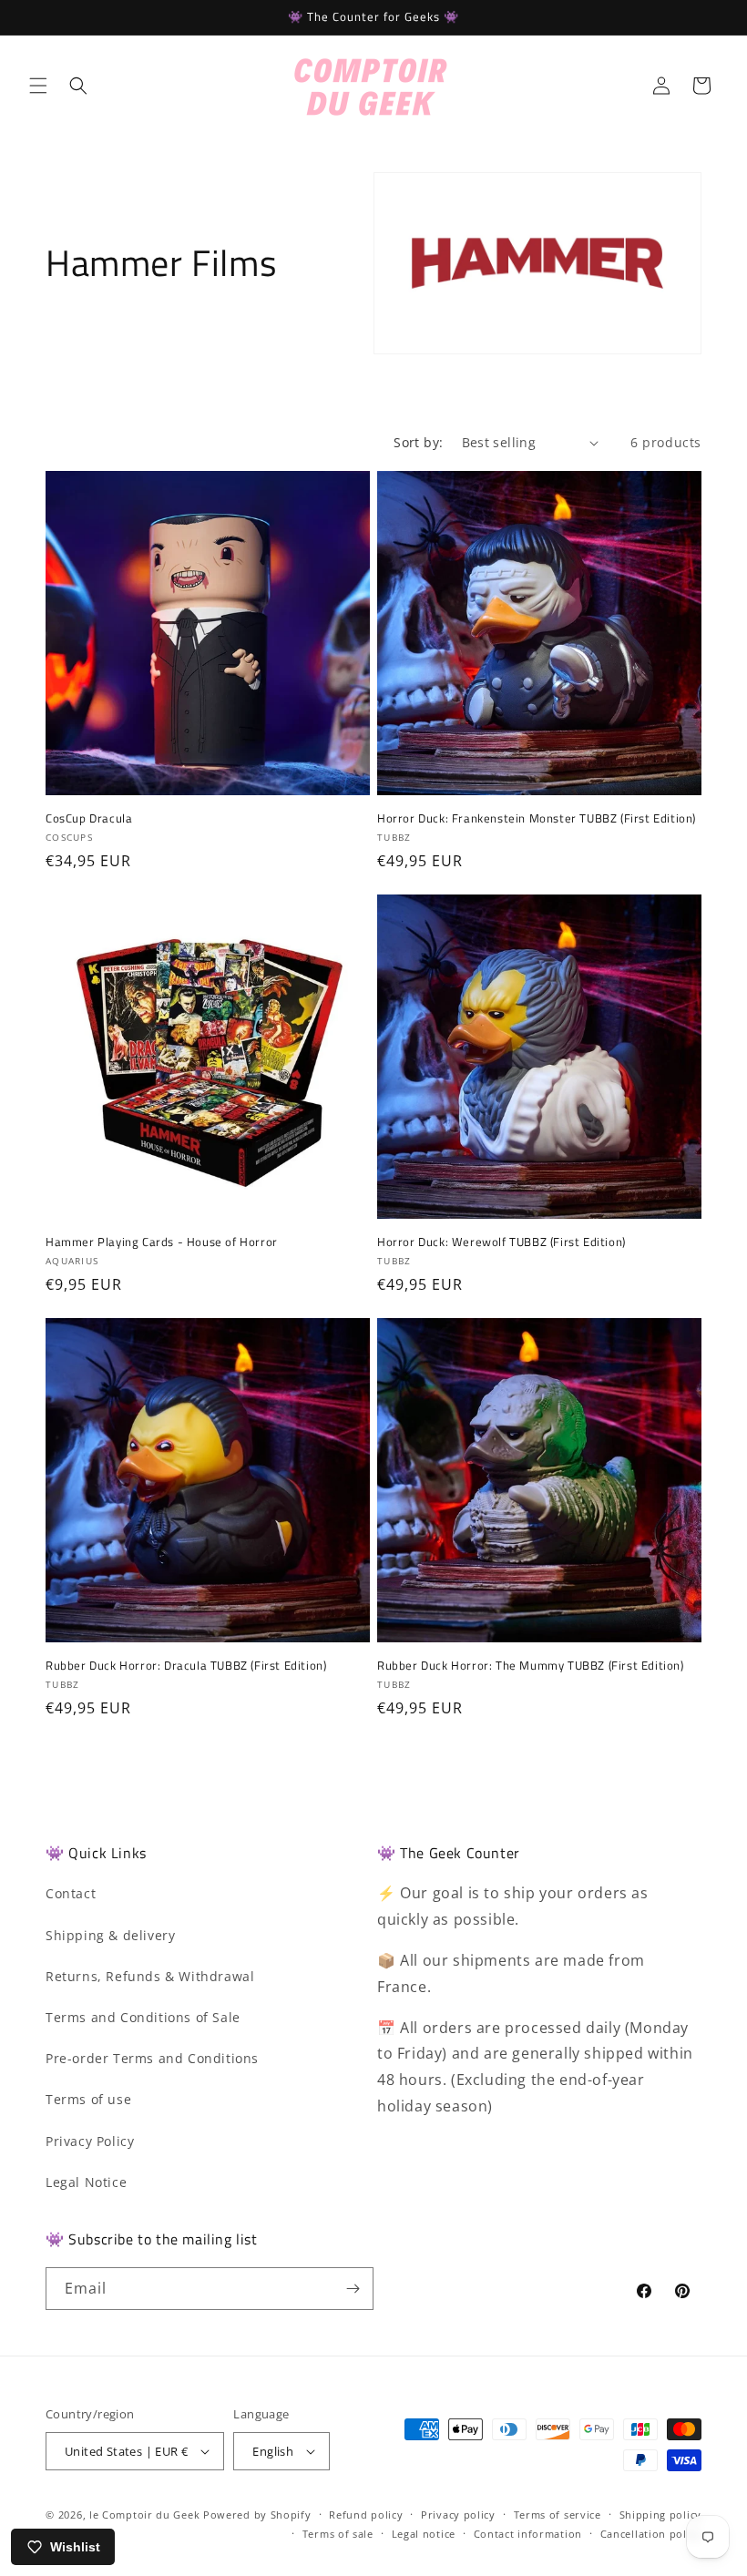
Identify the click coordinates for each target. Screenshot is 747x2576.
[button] (38, 86)
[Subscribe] (353, 2289)
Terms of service (558, 2515)
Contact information (528, 2534)
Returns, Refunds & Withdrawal (150, 1976)
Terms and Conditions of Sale (143, 2017)
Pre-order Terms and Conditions (152, 2058)
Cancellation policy (651, 2534)
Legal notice (424, 2534)
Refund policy (366, 2515)
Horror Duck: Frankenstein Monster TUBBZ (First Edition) (537, 818)
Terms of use (88, 2099)
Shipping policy (661, 2515)
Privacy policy (458, 2515)
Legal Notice (86, 2182)
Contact (71, 1893)
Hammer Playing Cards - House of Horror (162, 1242)
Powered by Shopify (257, 2515)
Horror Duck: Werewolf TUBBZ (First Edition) (501, 1242)
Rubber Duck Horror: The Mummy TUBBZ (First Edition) (531, 1666)
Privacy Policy (90, 2141)
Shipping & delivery (110, 1935)
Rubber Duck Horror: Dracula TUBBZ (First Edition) (186, 1666)
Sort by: (418, 442)
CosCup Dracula (89, 818)
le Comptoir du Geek (144, 2515)
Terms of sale (338, 2534)
